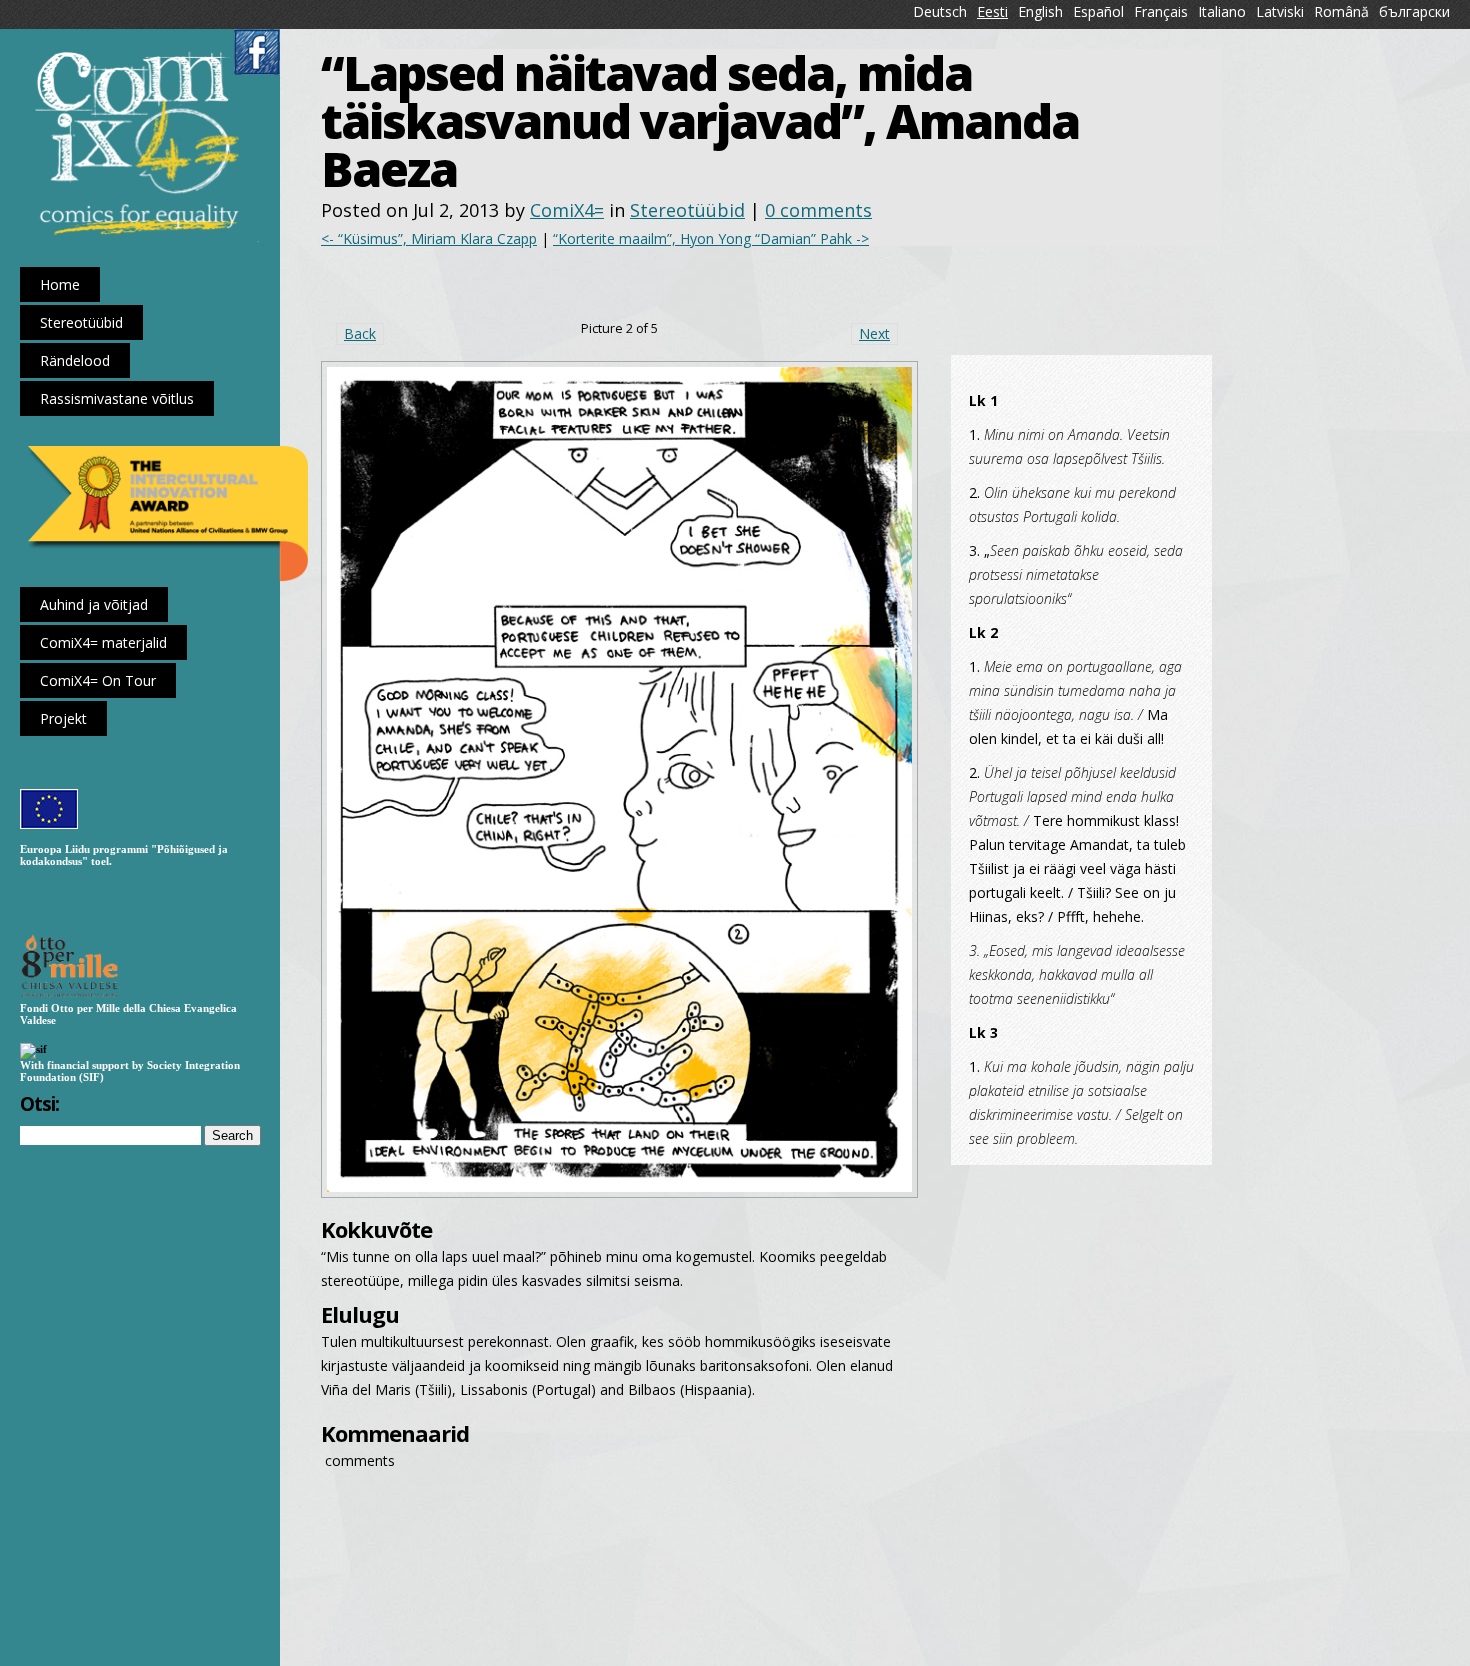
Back (360, 333)
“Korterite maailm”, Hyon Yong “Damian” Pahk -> (711, 238)
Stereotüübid (687, 210)
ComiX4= (567, 210)
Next (874, 333)
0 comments (818, 210)
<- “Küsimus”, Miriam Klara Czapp (429, 238)
